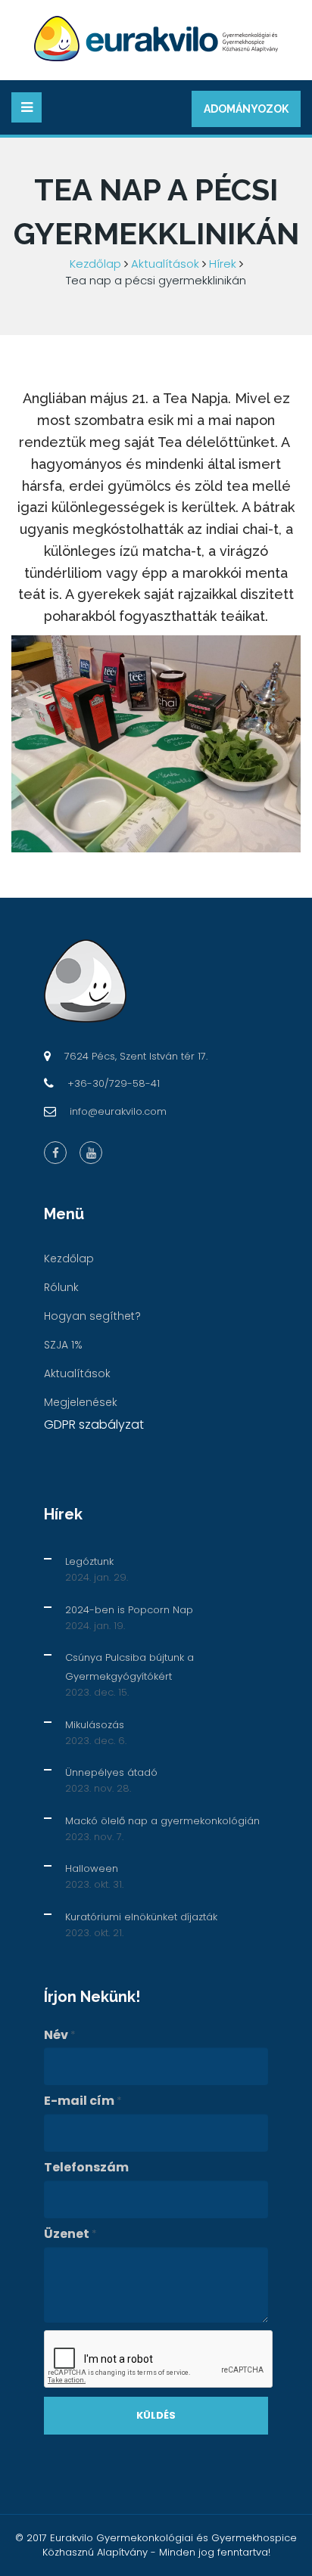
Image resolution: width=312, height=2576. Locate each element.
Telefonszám (86, 2168)
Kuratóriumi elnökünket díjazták (141, 1917)
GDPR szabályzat (94, 1425)
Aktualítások (165, 264)
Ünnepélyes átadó (111, 1772)
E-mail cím (83, 2101)
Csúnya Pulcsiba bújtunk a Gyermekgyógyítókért (129, 1667)
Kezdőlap (95, 264)
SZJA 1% (63, 1345)
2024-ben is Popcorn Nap (129, 1610)
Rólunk (61, 1287)
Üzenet (70, 2234)
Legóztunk (89, 1561)
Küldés (156, 2415)
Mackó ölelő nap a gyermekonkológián (162, 1821)
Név (60, 2035)
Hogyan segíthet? (92, 1316)
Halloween (92, 1868)
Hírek (223, 264)
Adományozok (246, 109)
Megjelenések (81, 1402)
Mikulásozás (95, 1725)
